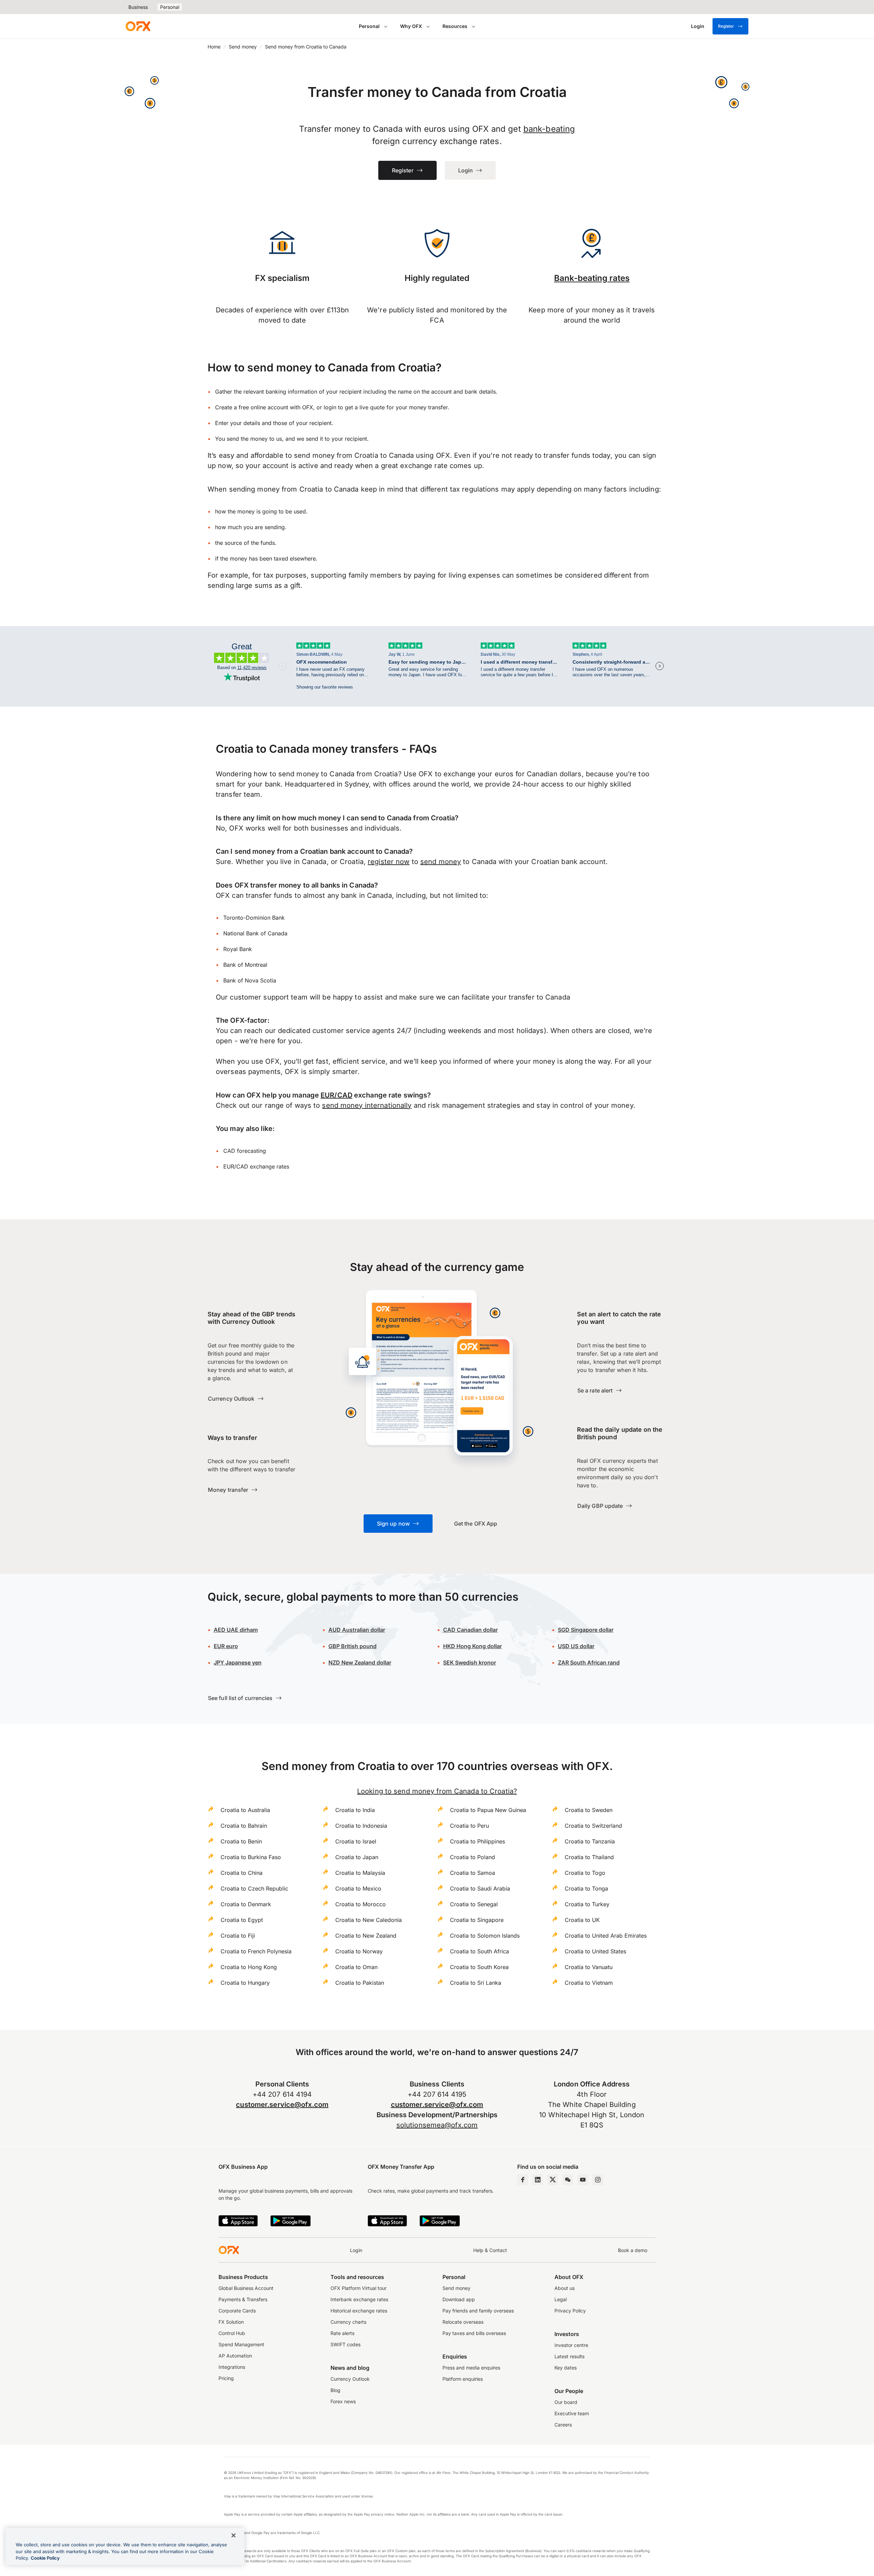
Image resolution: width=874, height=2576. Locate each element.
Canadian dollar (470, 1630)
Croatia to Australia (245, 1810)
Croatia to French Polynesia (256, 1951)
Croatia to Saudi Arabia (480, 1888)
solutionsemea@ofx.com (437, 2125)
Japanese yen (238, 1662)
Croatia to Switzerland (593, 1826)
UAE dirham (236, 1630)
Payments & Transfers (243, 2299)
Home (214, 47)
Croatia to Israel (356, 1841)
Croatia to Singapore (477, 1920)
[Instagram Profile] (598, 2180)
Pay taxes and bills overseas (474, 2333)
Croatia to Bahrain (244, 1826)
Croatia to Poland (473, 1857)
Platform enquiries (463, 2379)
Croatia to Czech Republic (254, 1888)
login (330, 407)
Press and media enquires (471, 2368)
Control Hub (232, 2333)
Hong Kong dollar (473, 1646)
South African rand (589, 1662)
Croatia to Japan (357, 1857)
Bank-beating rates (592, 278)
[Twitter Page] (553, 2180)
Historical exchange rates (359, 2311)
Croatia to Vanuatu (589, 1967)
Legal (561, 2299)
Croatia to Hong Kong (249, 1967)
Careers (563, 2425)
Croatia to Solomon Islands (485, 1936)
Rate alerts (342, 2333)
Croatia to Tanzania (590, 1841)
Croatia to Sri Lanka (476, 1983)
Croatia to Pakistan (360, 1983)
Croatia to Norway (359, 1951)
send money (441, 862)
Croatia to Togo (585, 1873)
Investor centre (571, 2345)
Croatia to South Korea (479, 1967)
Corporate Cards (237, 2311)
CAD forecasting (245, 1151)
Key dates (566, 2368)
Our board (566, 2402)
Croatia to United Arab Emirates (606, 1936)
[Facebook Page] (523, 2180)
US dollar (576, 1646)
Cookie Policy (45, 2558)
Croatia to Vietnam (589, 1983)
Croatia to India (355, 1810)
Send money (243, 47)
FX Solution (231, 2322)
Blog (335, 2390)
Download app (459, 2299)
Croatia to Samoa (473, 1873)
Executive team (572, 2413)
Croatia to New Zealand (366, 1936)
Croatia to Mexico (358, 1888)
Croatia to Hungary (245, 1983)
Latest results (569, 2356)
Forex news (343, 2401)
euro (226, 1646)
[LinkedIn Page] (538, 2180)
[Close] (234, 2535)
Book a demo (633, 2250)
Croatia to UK (582, 1920)
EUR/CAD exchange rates (256, 1166)
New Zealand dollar (360, 1662)
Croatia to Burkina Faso (251, 1857)
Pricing (226, 2378)
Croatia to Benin (241, 1841)
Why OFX (411, 26)
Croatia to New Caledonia (369, 1920)
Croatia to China (242, 1873)
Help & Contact (490, 2250)
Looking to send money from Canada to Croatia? (437, 1791)
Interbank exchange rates (359, 2299)
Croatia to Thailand (589, 1857)
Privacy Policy (570, 2311)
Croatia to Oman (356, 1967)
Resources (455, 26)
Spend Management (241, 2344)
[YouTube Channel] (583, 2180)
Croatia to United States (595, 1951)
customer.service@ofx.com (282, 2105)
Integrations (232, 2367)
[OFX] (138, 26)
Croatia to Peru (469, 1826)
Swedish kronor (470, 1662)
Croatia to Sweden (589, 1810)
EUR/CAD (336, 1095)
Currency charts (348, 2322)
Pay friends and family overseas (478, 2311)
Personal (170, 7)
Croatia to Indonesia (361, 1826)
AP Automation (235, 2356)
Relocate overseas (463, 2322)
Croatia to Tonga (586, 1888)
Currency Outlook (350, 2379)
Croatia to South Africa (480, 1951)
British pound (353, 1646)
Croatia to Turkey (587, 1904)
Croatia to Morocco (361, 1904)
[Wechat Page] (568, 2180)
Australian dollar (357, 1630)
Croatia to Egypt (242, 1920)
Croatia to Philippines (477, 1841)
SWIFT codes (346, 2344)
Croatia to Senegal (474, 1904)
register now (389, 862)
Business (138, 7)
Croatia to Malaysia (360, 1873)
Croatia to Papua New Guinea (488, 1810)
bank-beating (549, 129)
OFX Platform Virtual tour (358, 2288)
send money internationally (367, 1105)
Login (356, 2250)
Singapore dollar (586, 1630)
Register (726, 26)
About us (565, 2288)
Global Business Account (246, 2288)
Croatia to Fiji (238, 1936)
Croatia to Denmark (246, 1904)
